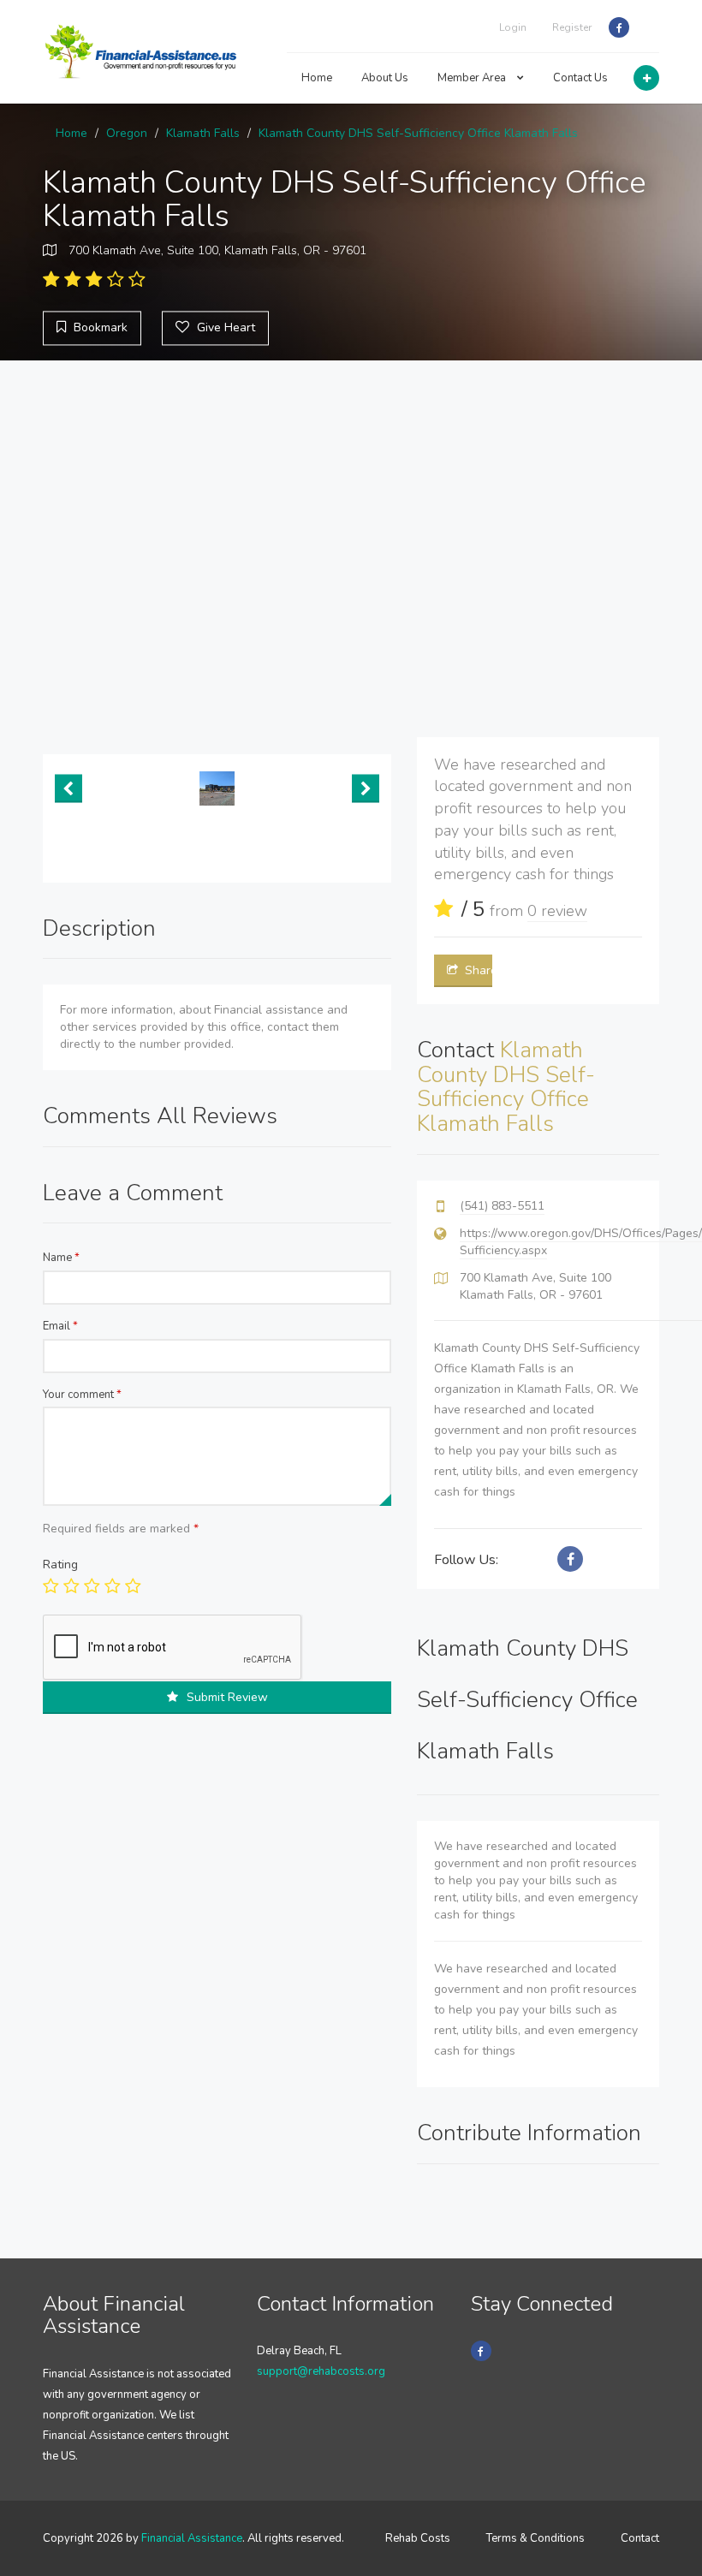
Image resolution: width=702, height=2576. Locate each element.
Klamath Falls (203, 133)
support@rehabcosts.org (321, 2371)
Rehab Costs (418, 2538)
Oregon (127, 133)
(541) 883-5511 (502, 1206)
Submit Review (227, 1697)
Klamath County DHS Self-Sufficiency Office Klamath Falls (418, 133)
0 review (557, 911)
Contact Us (580, 78)
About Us (385, 78)
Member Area (473, 78)
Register (572, 27)
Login (513, 27)
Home (317, 78)
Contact (640, 2538)
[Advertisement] (351, 549)
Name (61, 1258)
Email (60, 1326)
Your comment (82, 1395)
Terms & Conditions (535, 2538)
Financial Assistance (192, 2538)
